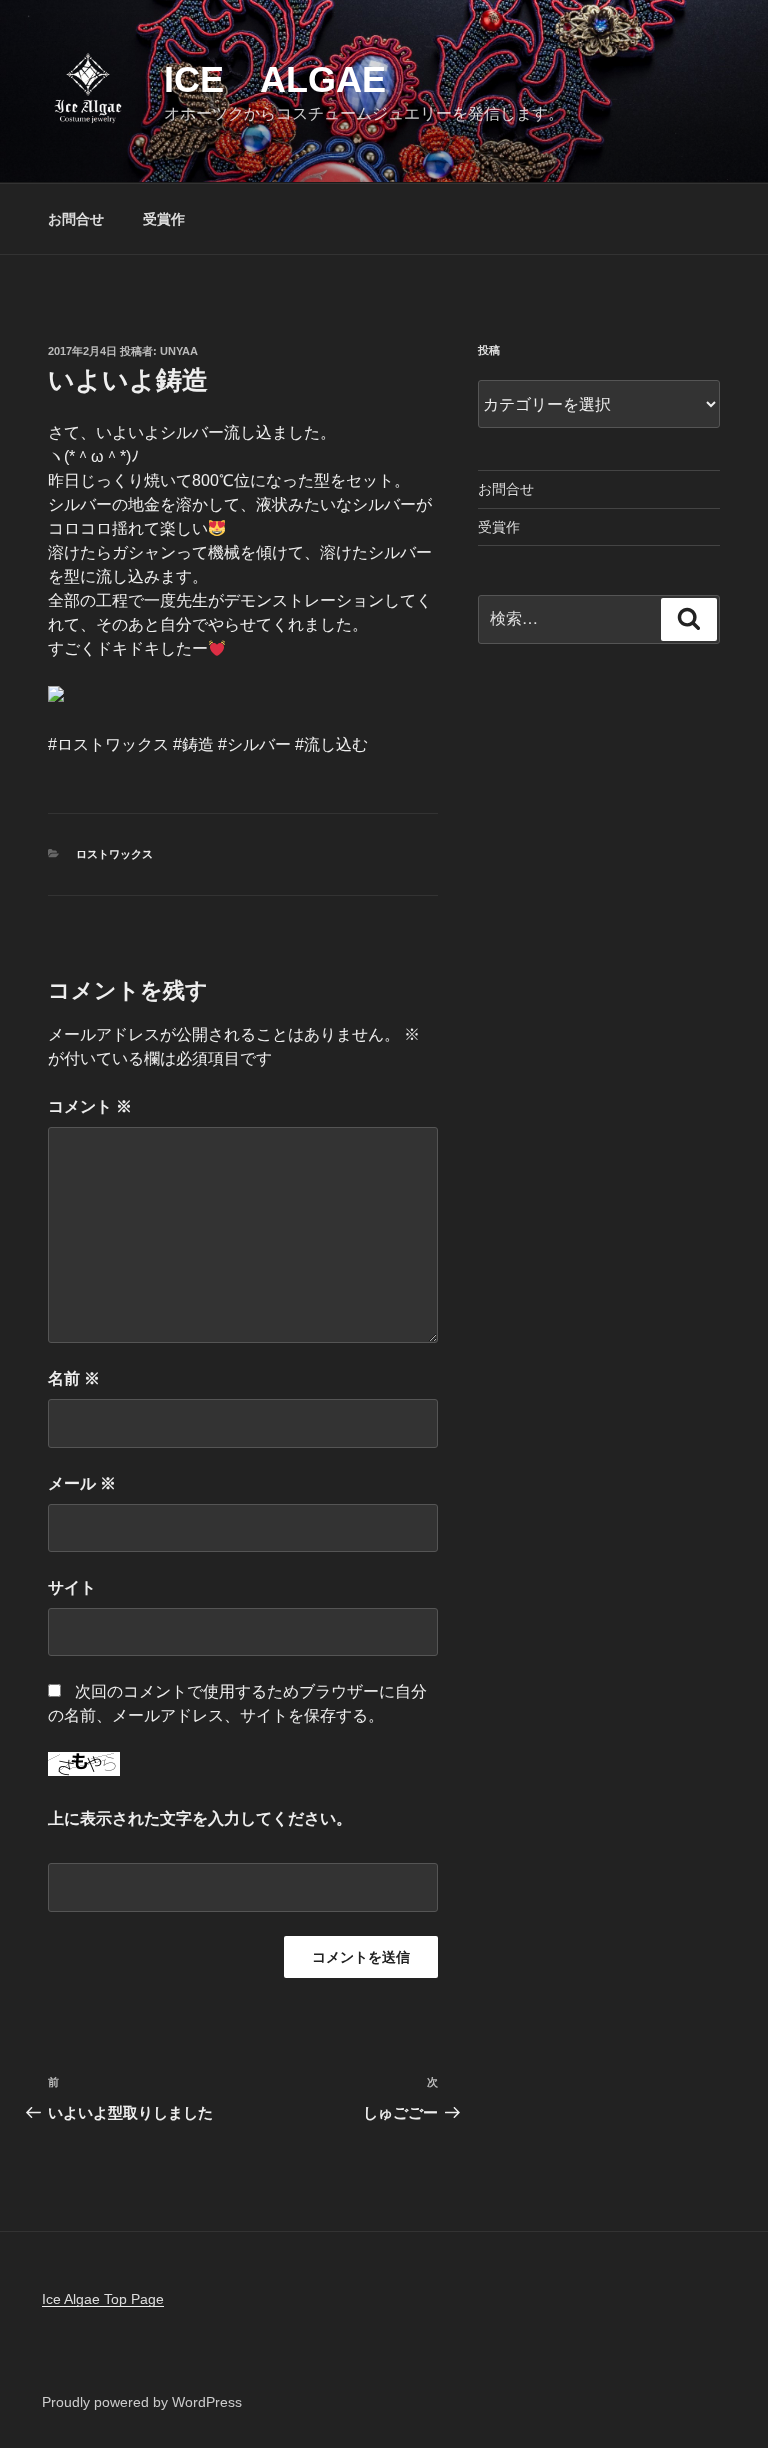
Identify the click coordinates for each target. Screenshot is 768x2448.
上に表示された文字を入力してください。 (200, 1818)
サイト (72, 1587)
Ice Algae (275, 79)
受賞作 (164, 219)
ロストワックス (114, 854)
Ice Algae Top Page (103, 2299)
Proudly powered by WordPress (142, 2402)
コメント (90, 1106)
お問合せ (76, 219)
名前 (74, 1378)
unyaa (179, 351)
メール (82, 1483)
